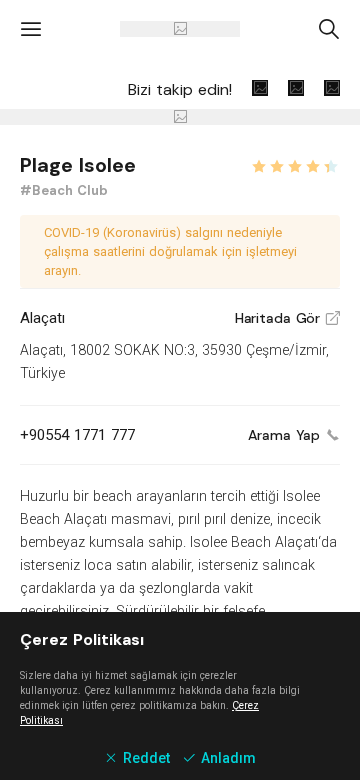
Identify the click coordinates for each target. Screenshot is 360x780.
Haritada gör (287, 318)
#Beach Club (64, 190)
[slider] (295, 164)
